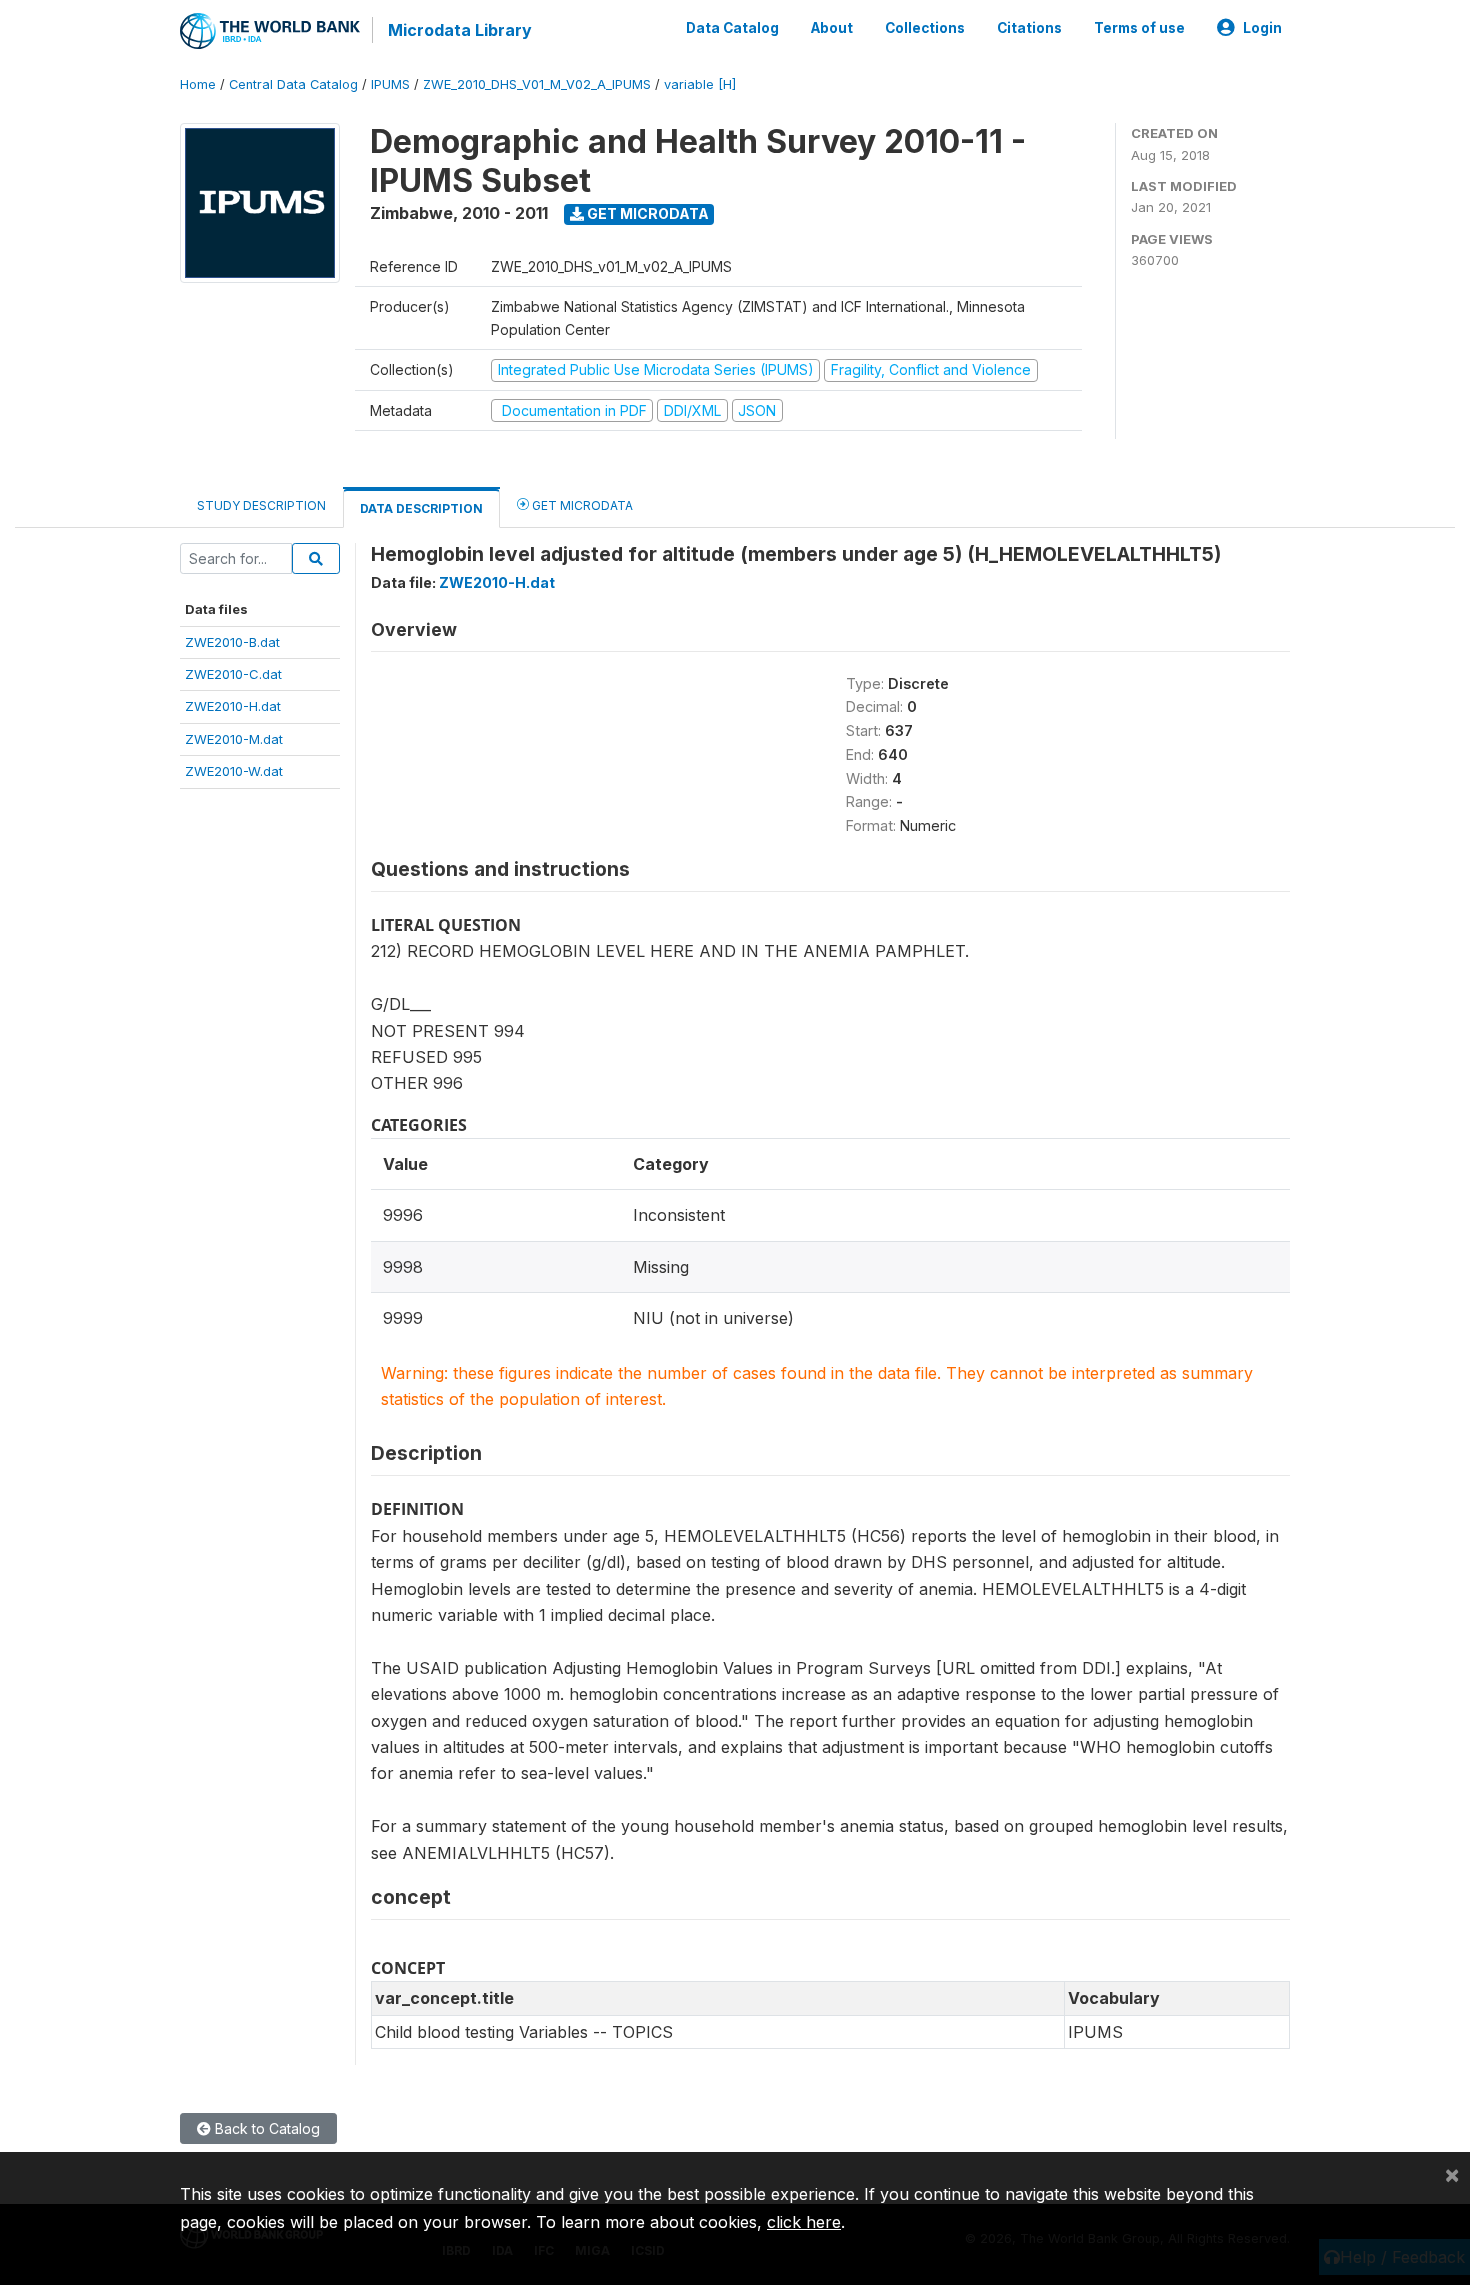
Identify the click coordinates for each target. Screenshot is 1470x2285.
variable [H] (700, 84)
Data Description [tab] (421, 508)
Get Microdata (646, 213)
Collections (925, 28)
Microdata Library (460, 30)
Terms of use (1139, 28)
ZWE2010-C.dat (233, 674)
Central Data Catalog (293, 84)
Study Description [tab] (261, 505)
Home (198, 84)
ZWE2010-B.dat (232, 642)
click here (804, 2222)
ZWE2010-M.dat (234, 739)
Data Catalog (732, 28)
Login (1262, 28)
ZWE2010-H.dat (233, 706)
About (832, 28)
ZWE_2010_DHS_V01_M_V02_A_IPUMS (537, 84)
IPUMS (390, 84)
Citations (1029, 28)
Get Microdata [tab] (581, 505)
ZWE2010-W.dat (234, 771)
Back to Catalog (265, 2128)
